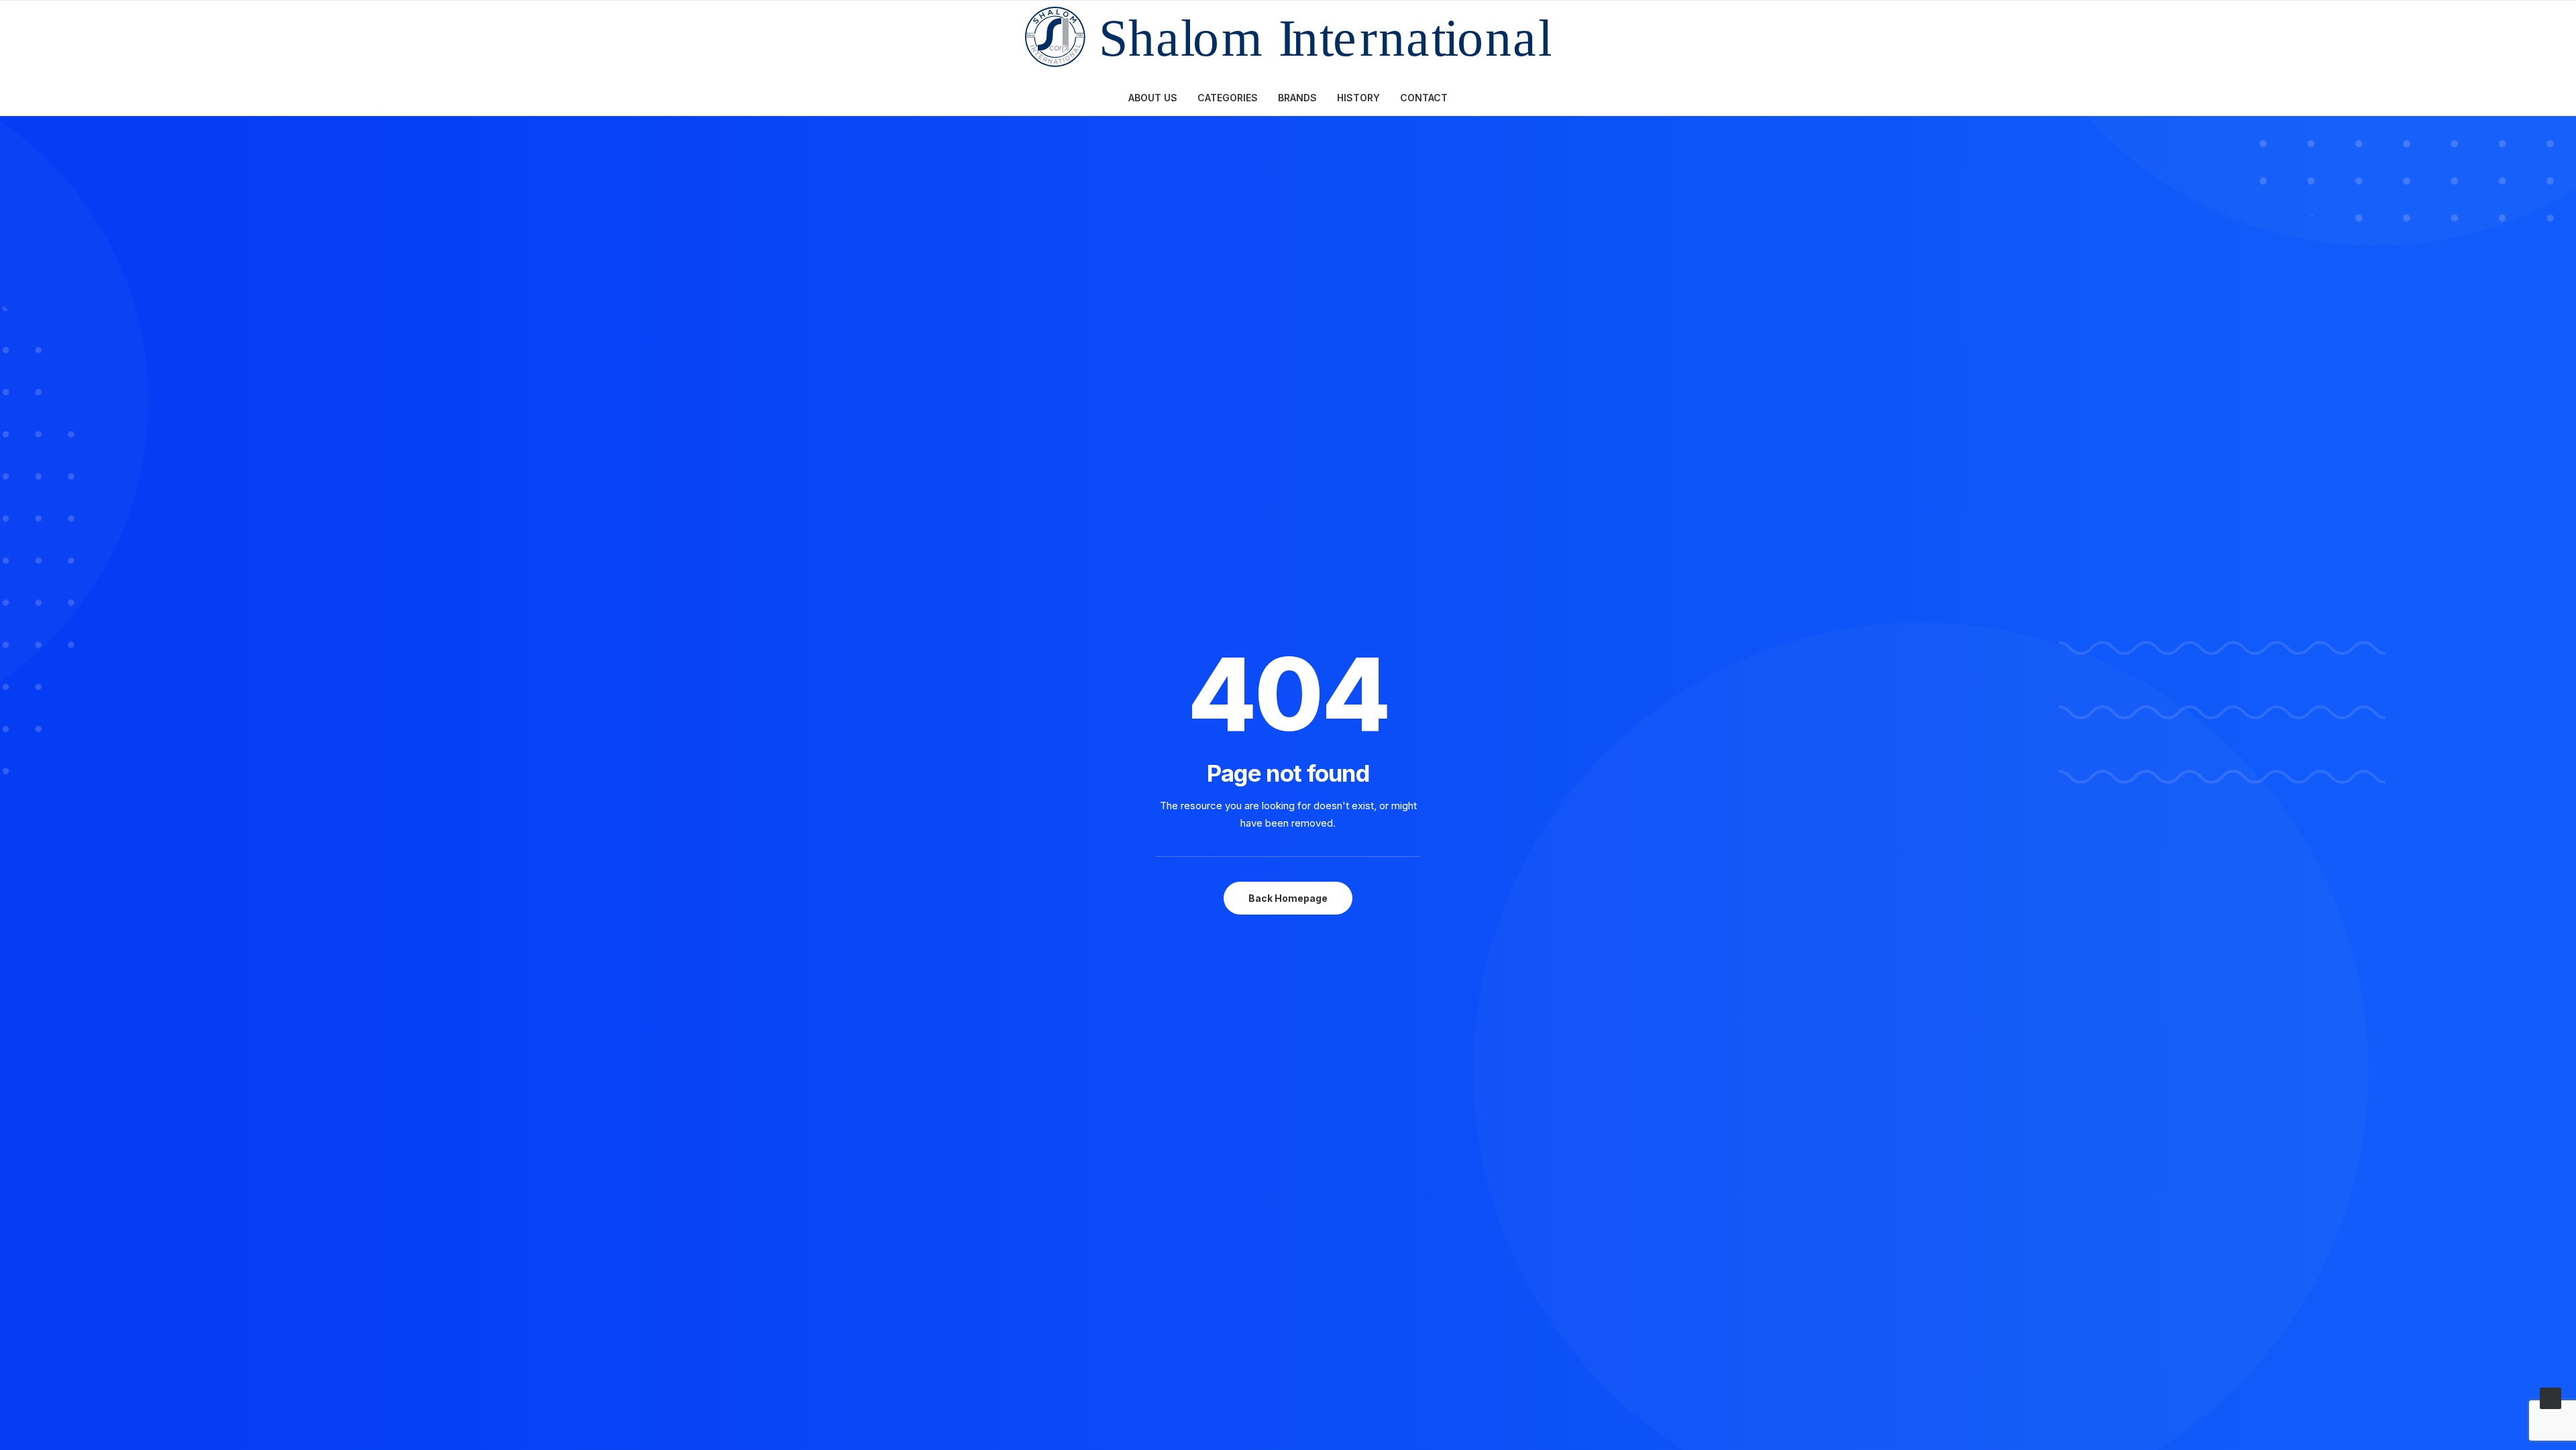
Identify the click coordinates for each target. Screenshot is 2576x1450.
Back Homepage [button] (1288, 898)
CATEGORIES (1228, 98)
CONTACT (1424, 98)
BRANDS (1297, 98)
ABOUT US (1153, 98)
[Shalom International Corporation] (1288, 40)
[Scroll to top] (2551, 1397)
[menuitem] (1157, 98)
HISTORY (1358, 98)
